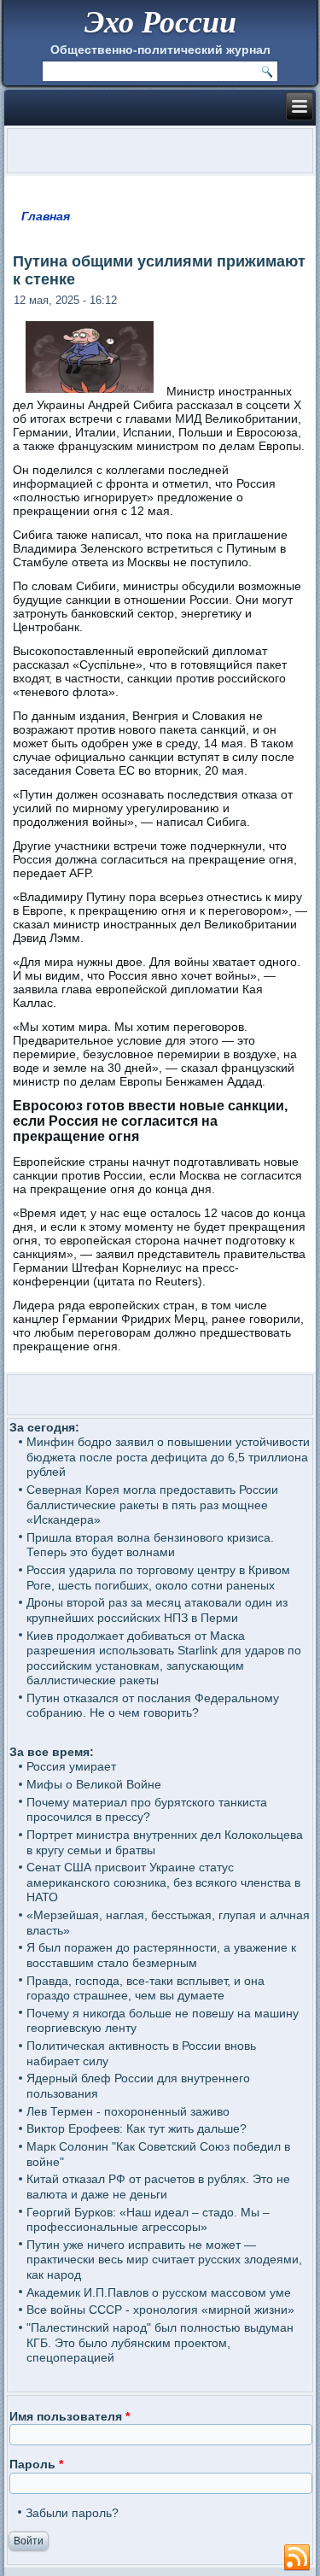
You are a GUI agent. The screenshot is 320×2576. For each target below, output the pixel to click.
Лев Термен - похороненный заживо (128, 2111)
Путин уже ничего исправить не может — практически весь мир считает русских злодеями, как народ (164, 2260)
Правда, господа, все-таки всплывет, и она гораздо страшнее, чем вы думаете (145, 1988)
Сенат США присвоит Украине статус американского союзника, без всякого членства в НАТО (163, 1882)
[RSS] (297, 2558)
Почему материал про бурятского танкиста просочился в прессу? (147, 1810)
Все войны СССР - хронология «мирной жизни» (160, 2310)
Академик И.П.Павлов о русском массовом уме (159, 2292)
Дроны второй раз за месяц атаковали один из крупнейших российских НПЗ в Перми (157, 1610)
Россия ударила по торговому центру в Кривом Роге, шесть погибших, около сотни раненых (158, 1578)
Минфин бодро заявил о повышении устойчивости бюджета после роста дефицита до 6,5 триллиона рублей (168, 1457)
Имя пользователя (70, 2416)
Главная (46, 216)
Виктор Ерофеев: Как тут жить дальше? (137, 2128)
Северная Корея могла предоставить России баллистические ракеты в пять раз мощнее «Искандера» (152, 1505)
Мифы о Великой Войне (94, 1784)
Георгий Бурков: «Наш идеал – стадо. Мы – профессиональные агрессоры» (148, 2220)
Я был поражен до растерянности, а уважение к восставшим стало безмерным (161, 1955)
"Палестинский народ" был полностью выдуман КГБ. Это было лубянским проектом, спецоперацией (160, 2342)
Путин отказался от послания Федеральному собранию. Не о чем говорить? (153, 1706)
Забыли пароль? (72, 2513)
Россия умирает (71, 1766)
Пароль (36, 2464)
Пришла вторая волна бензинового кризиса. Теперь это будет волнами (150, 1545)
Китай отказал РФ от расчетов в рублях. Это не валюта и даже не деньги (158, 2187)
